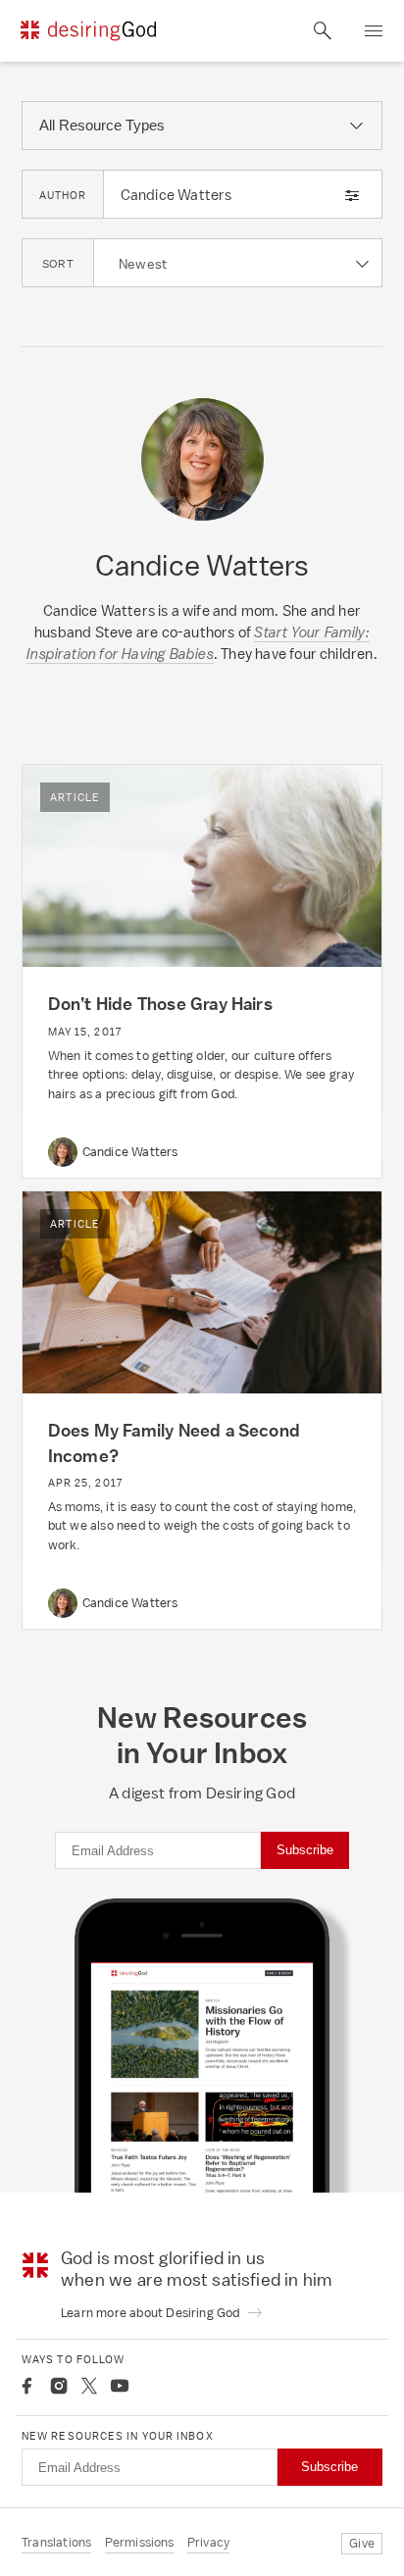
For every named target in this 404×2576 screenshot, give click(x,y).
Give (362, 2543)
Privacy (208, 2542)
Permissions (140, 2542)
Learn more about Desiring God (152, 2313)
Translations (56, 2542)
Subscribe (305, 1850)
